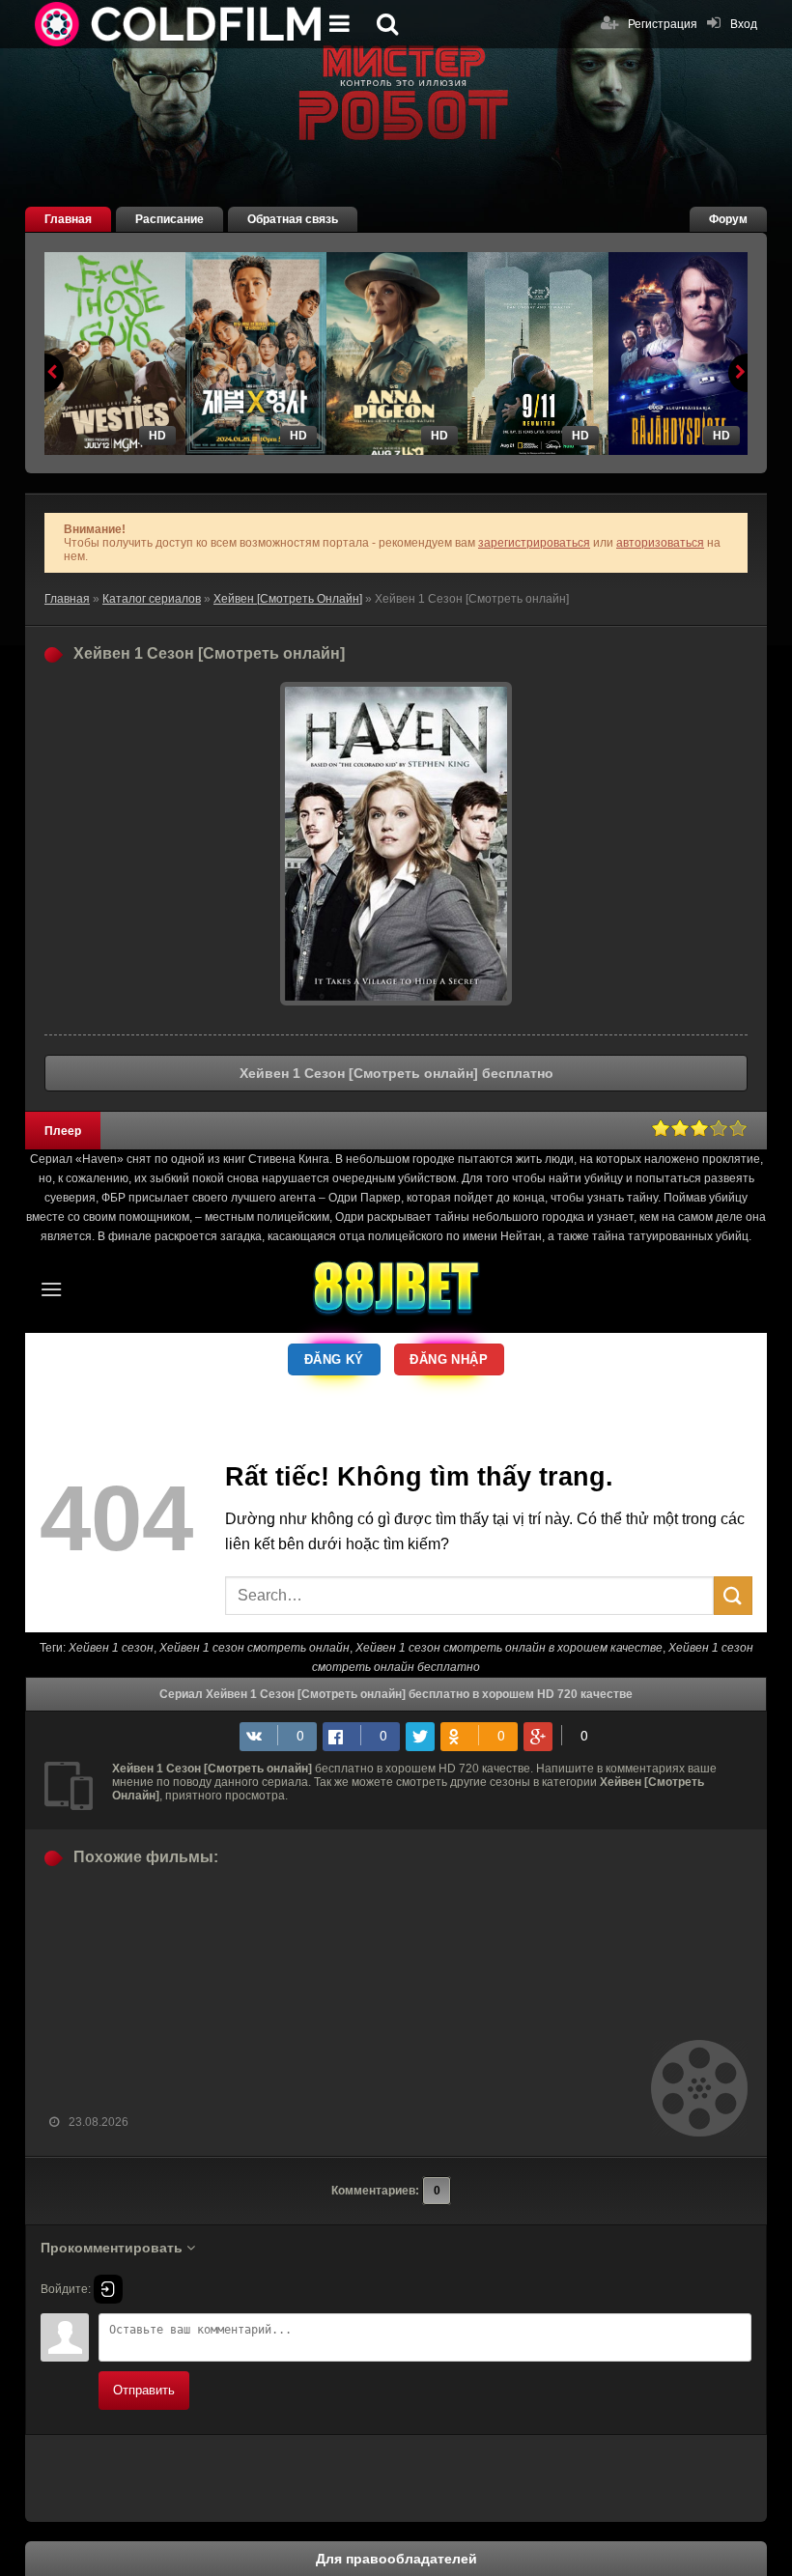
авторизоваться (660, 543)
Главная (68, 219)
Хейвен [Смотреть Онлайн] (288, 599)
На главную (180, 24)
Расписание (170, 219)
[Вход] (108, 2289)
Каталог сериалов (152, 599)
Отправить (144, 2390)
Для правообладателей (396, 2559)
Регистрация (663, 24)
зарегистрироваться (534, 543)
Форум (728, 219)
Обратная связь (293, 219)
